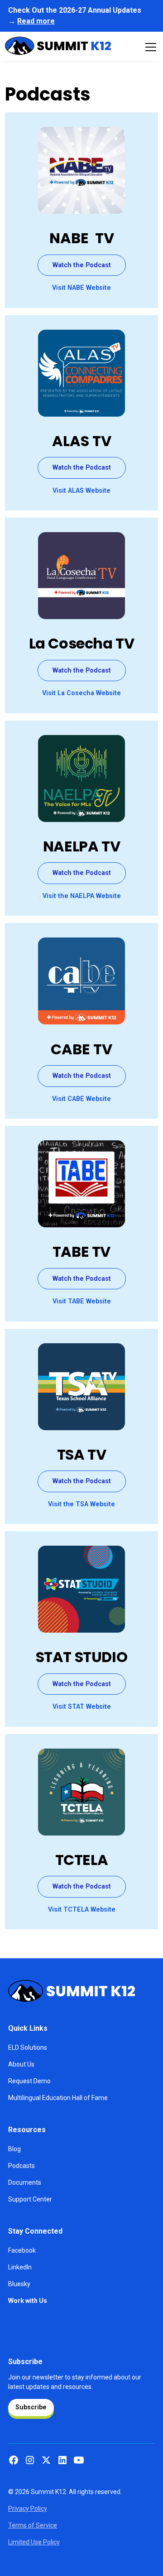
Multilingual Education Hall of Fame (58, 2098)
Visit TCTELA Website (82, 1910)
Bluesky (19, 2284)
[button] (149, 47)
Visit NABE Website (81, 288)
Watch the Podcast (82, 265)
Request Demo (29, 2081)
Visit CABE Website (81, 1099)
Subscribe (31, 2407)
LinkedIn (20, 2267)
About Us (21, 2064)
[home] (58, 47)
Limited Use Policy (34, 2542)
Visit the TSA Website (81, 1504)
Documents (25, 2182)
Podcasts (22, 2166)
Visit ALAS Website (81, 491)
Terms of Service (33, 2525)
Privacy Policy (28, 2509)
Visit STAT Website (82, 1707)
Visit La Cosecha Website (81, 693)
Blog (14, 2149)
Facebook (22, 2250)
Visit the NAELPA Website (82, 896)
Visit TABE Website (82, 1301)
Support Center (30, 2199)
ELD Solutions (28, 2047)
